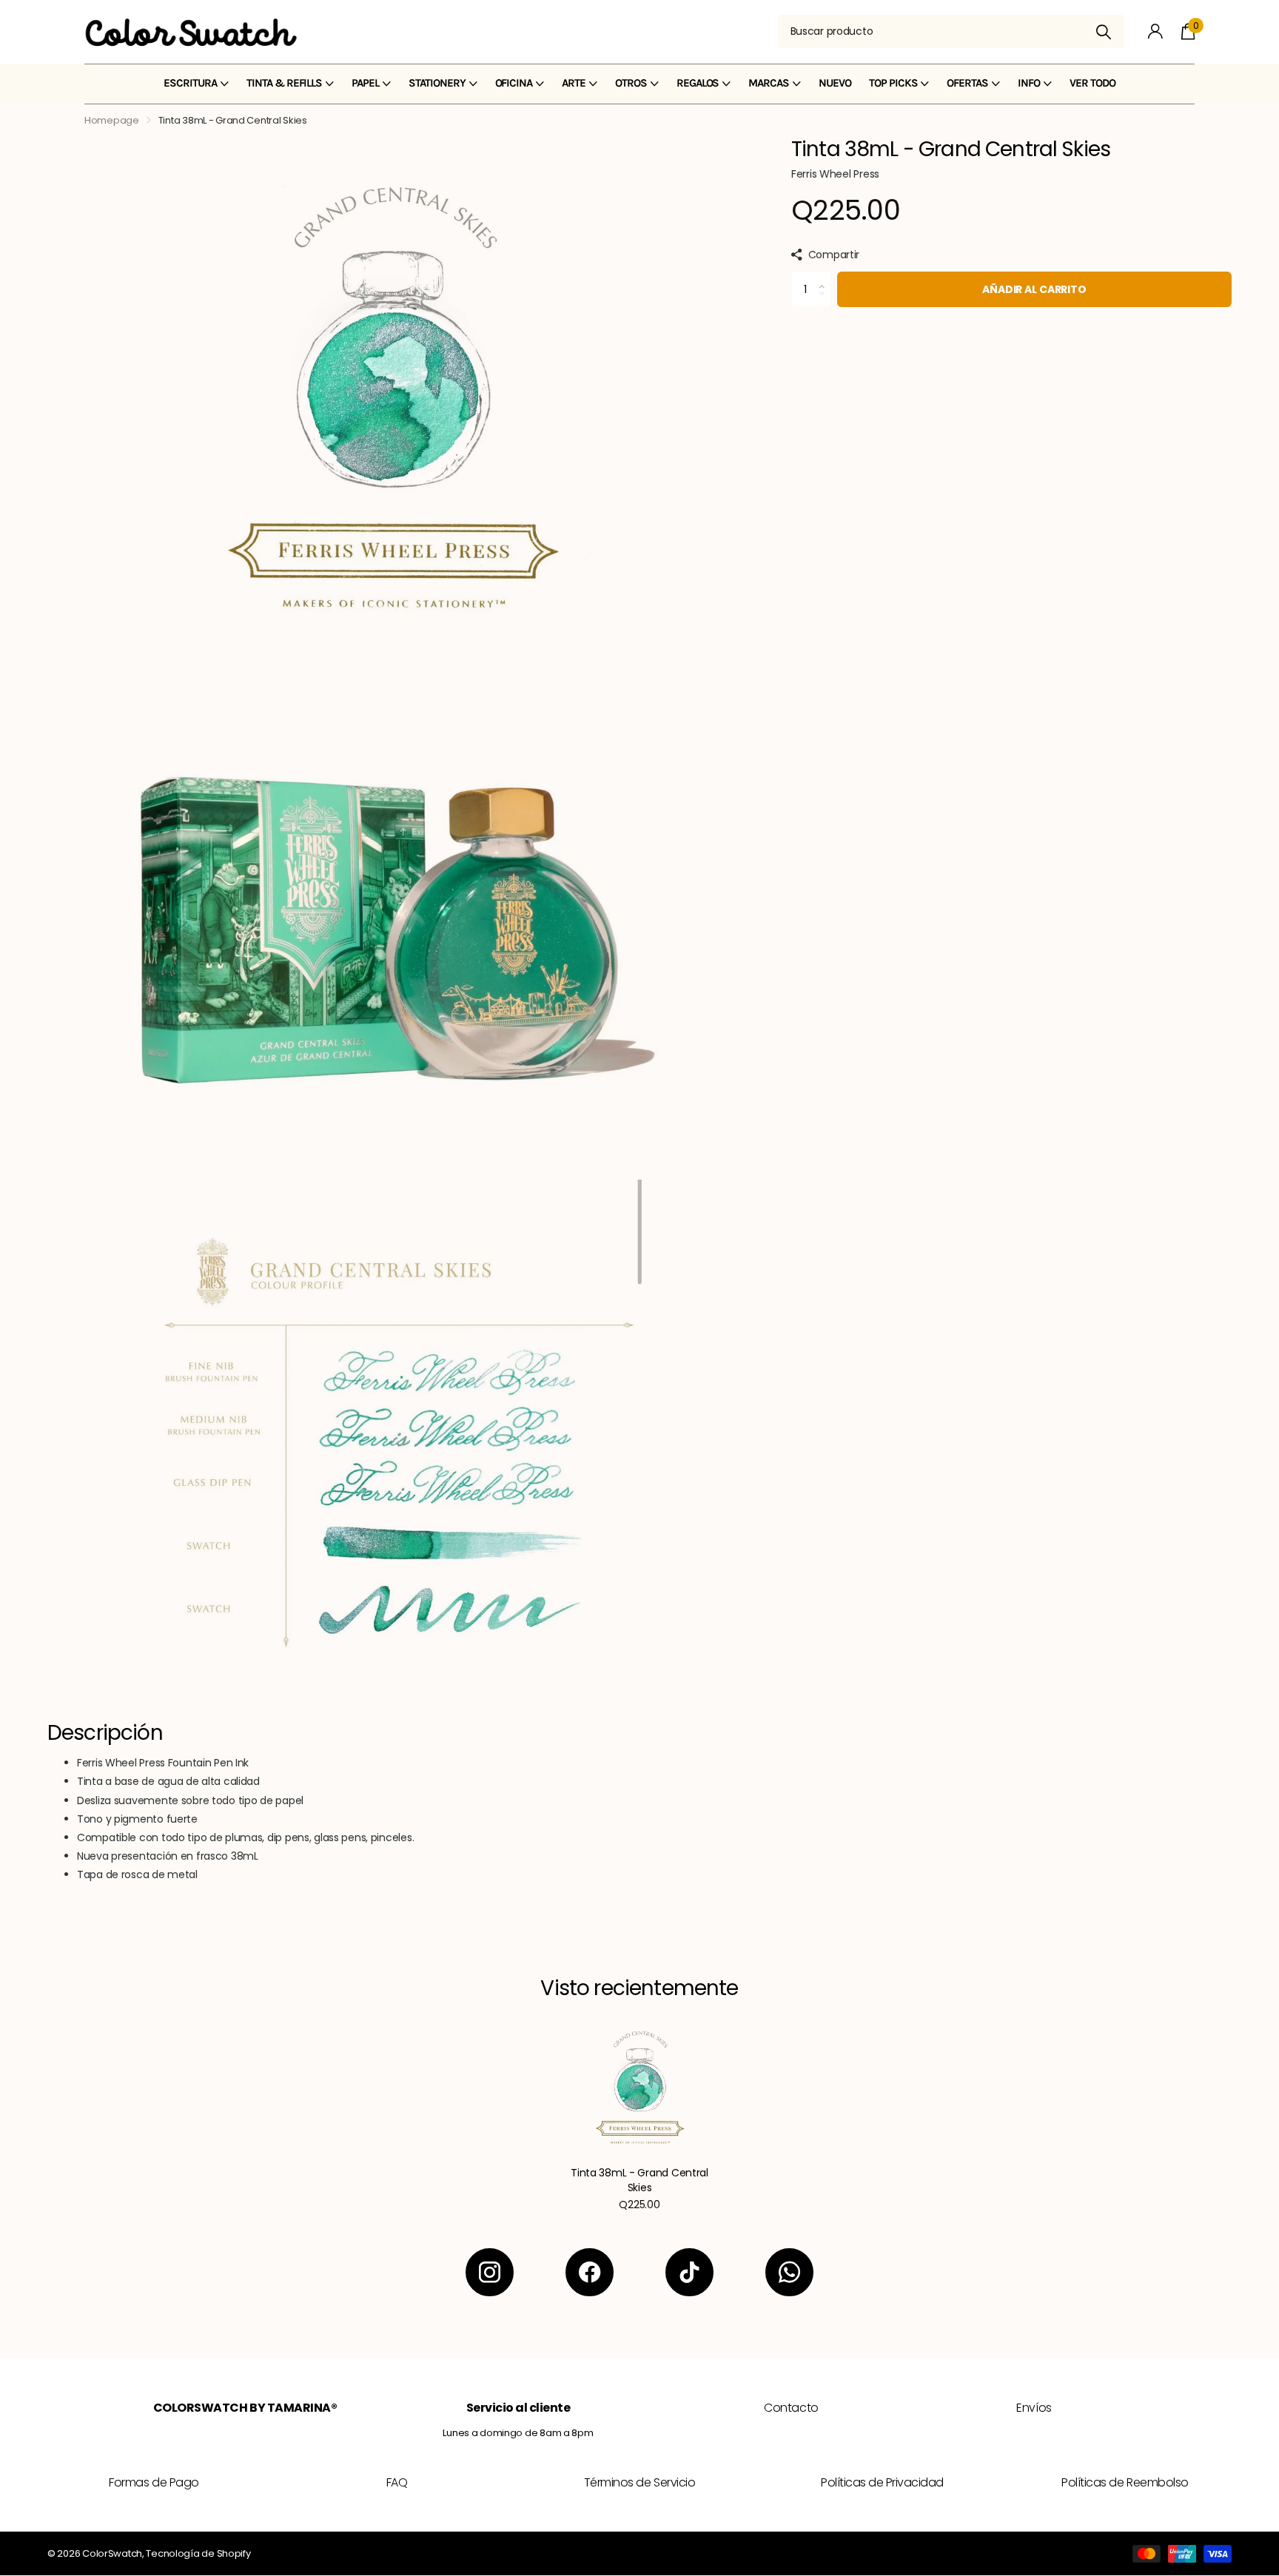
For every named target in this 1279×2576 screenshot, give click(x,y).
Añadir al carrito (1034, 289)
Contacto (791, 2408)
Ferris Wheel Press (835, 174)
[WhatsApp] (789, 2272)
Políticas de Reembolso (1125, 2482)
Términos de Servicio (639, 2482)
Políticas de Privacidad (882, 2482)
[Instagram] (490, 2272)
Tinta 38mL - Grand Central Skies (639, 2180)
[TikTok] (689, 2272)
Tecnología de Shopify (198, 2553)
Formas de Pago (154, 2482)
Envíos (1034, 2408)
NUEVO (835, 83)
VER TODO (1092, 83)
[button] (826, 277)
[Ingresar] (1156, 31)
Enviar (1104, 31)
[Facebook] (590, 2272)
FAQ (397, 2482)
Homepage (112, 120)
